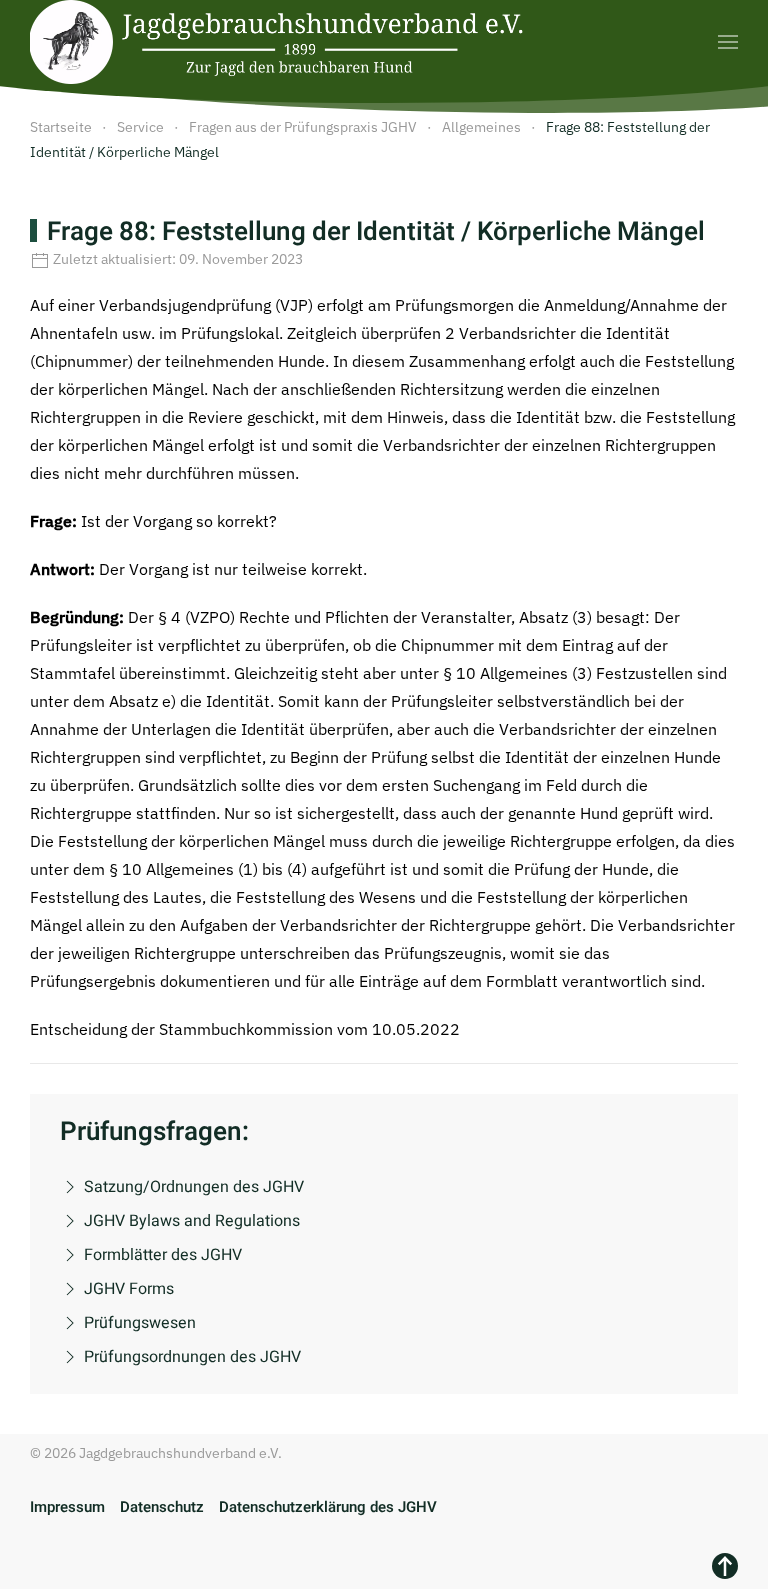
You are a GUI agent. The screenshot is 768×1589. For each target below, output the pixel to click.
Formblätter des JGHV (163, 1255)
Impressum (67, 1507)
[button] (728, 42)
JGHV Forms (129, 1289)
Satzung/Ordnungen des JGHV (194, 1187)
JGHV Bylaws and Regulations (192, 1221)
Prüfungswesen (140, 1323)
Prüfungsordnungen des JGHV (192, 1357)
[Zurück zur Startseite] (280, 42)
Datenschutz (162, 1507)
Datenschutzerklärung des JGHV (328, 1507)
